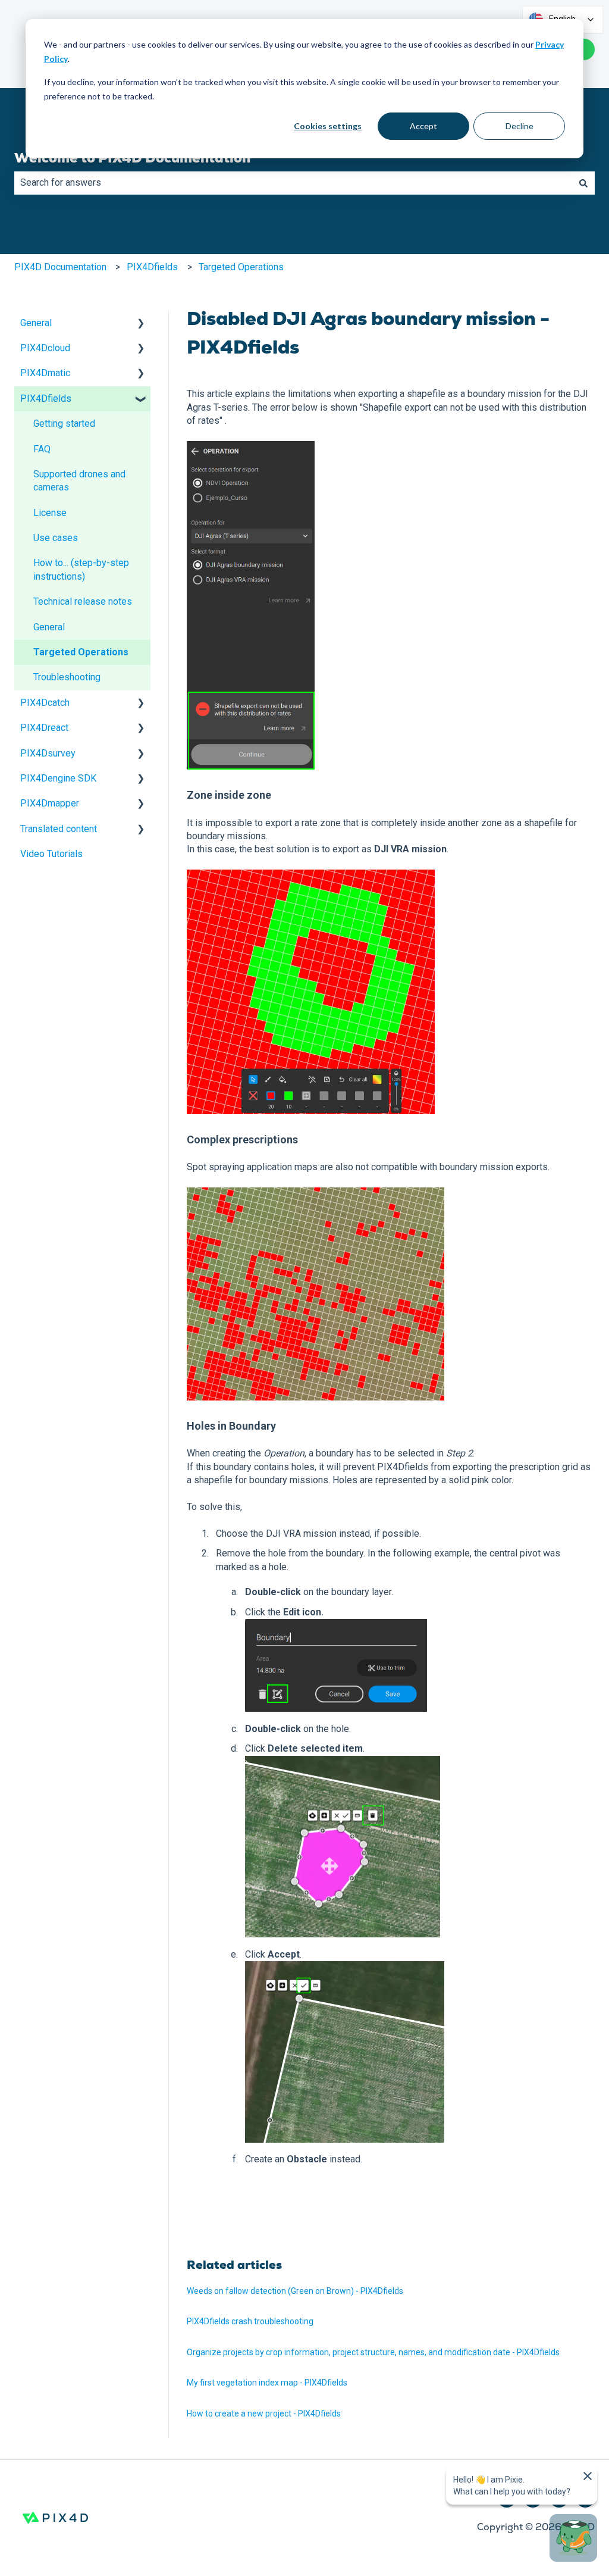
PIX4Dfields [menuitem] (46, 398)
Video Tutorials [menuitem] (51, 854)
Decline (519, 126)
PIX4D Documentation (60, 267)
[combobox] (293, 183)
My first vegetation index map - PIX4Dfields (267, 2383)
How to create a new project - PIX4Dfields (264, 2414)
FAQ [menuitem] (42, 449)
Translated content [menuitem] (59, 829)
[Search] (583, 183)
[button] (141, 324)
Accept (423, 126)
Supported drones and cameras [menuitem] (79, 481)
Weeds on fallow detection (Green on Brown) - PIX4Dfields (295, 2291)
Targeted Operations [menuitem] (81, 652)
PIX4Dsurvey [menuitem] (48, 753)
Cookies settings (328, 126)
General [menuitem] (36, 323)
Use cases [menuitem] (56, 538)
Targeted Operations (241, 267)
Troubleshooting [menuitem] (67, 677)
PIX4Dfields (152, 267)
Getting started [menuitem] (64, 423)
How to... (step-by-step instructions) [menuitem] (81, 569)
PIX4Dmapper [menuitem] (50, 803)
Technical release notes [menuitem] (83, 601)
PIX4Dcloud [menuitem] (45, 348)
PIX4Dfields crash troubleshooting (250, 2321)
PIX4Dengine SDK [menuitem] (58, 778)
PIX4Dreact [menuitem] (44, 728)
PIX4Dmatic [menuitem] (45, 373)
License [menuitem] (50, 513)
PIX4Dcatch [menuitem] (45, 703)
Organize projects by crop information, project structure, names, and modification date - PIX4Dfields (373, 2352)
